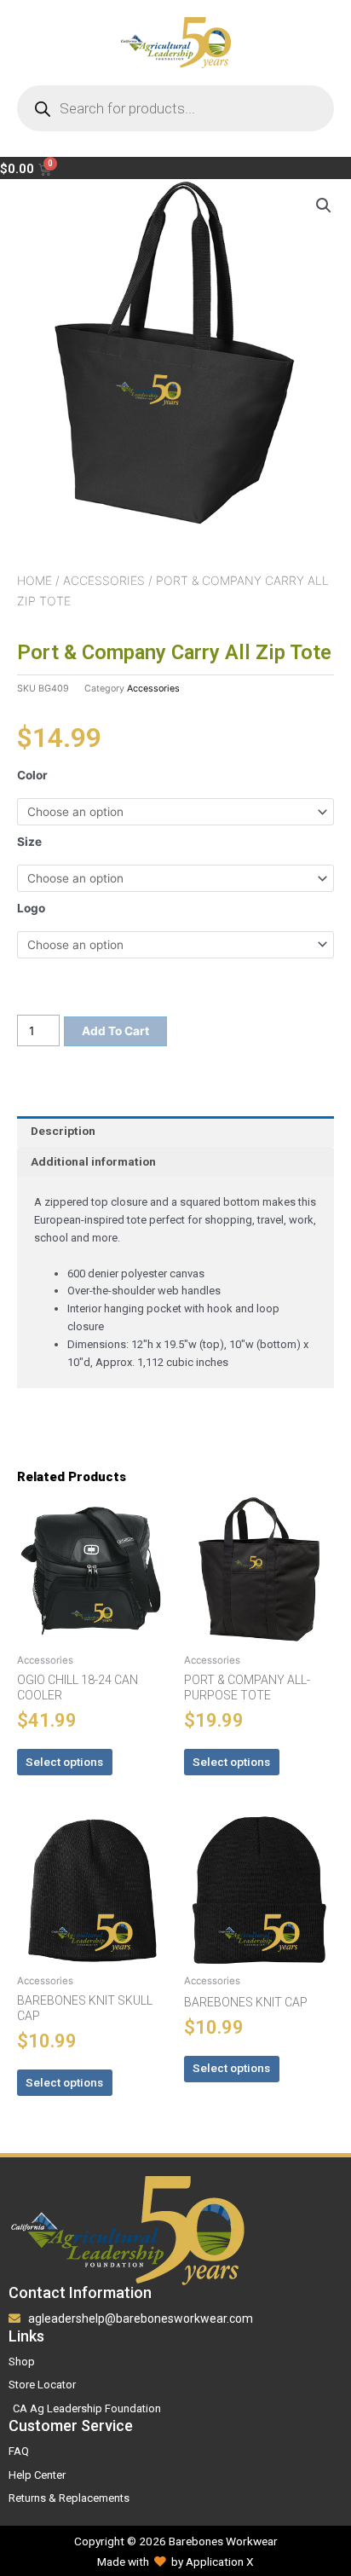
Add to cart (115, 1031)
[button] (324, 206)
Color (32, 775)
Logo (31, 908)
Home (35, 580)
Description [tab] (63, 1131)
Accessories (104, 580)
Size (29, 842)
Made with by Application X (175, 2562)
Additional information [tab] (93, 1161)
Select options (64, 1762)
